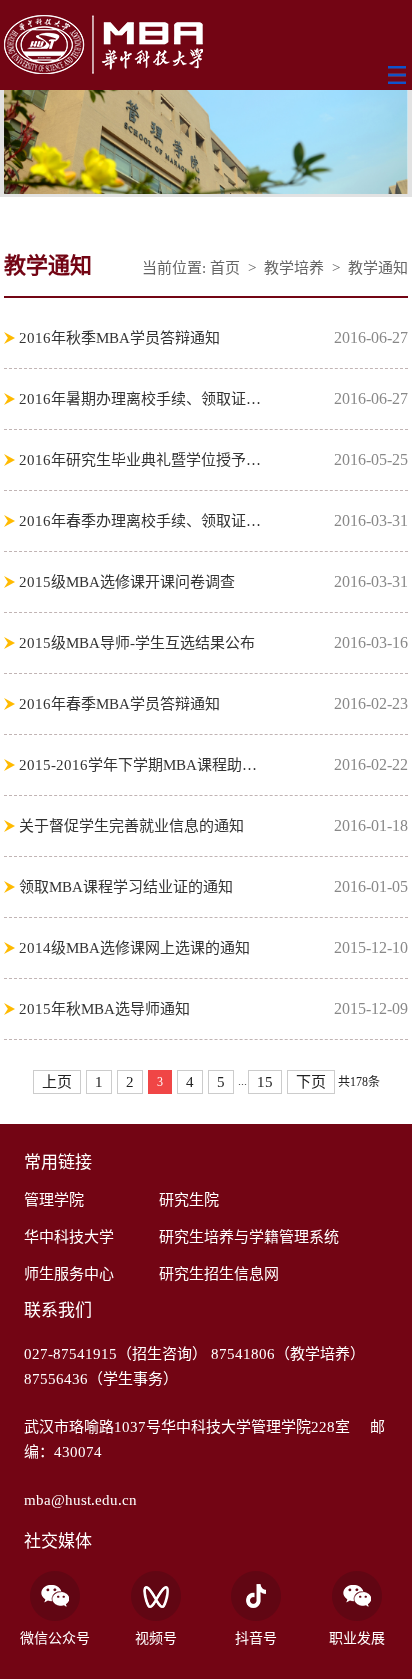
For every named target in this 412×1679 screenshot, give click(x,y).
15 (265, 1082)
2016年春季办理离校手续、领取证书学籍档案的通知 (142, 521)
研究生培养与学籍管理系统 (249, 1237)
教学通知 (378, 268)
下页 (311, 1082)
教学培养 (294, 268)
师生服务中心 (69, 1274)
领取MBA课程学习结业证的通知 (126, 887)
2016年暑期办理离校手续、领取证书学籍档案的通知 (142, 399)
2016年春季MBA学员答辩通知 (119, 704)
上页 (57, 1082)
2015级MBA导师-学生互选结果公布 (137, 643)
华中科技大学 (69, 1237)
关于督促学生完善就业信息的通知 (131, 826)
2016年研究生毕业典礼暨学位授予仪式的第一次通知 (142, 460)
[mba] (206, 46)
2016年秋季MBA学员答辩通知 (119, 338)
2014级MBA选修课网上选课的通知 (134, 948)
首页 (225, 268)
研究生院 (189, 1200)
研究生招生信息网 (219, 1274)
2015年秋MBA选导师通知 (104, 1009)
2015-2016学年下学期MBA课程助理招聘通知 (142, 765)
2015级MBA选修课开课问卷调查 (127, 582)
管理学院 (54, 1200)
